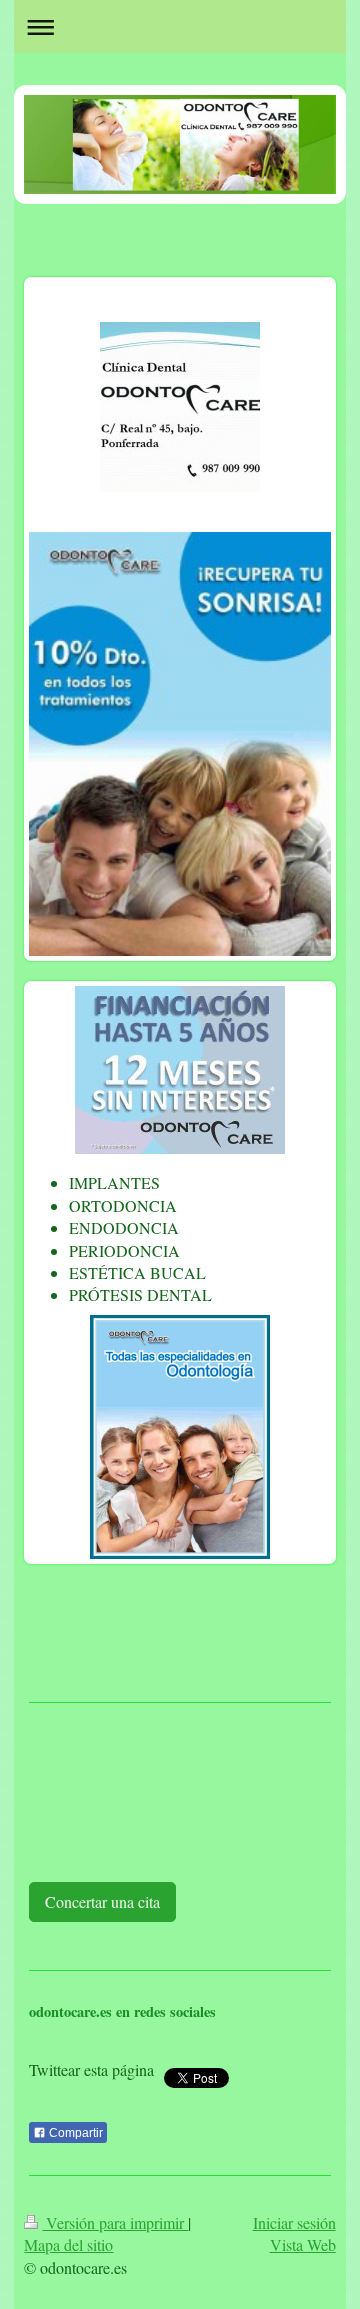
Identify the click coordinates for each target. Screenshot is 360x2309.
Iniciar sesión (294, 2222)
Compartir (74, 2133)
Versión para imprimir (115, 2222)
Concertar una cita (102, 1901)
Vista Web (303, 2244)
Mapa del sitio (68, 2244)
